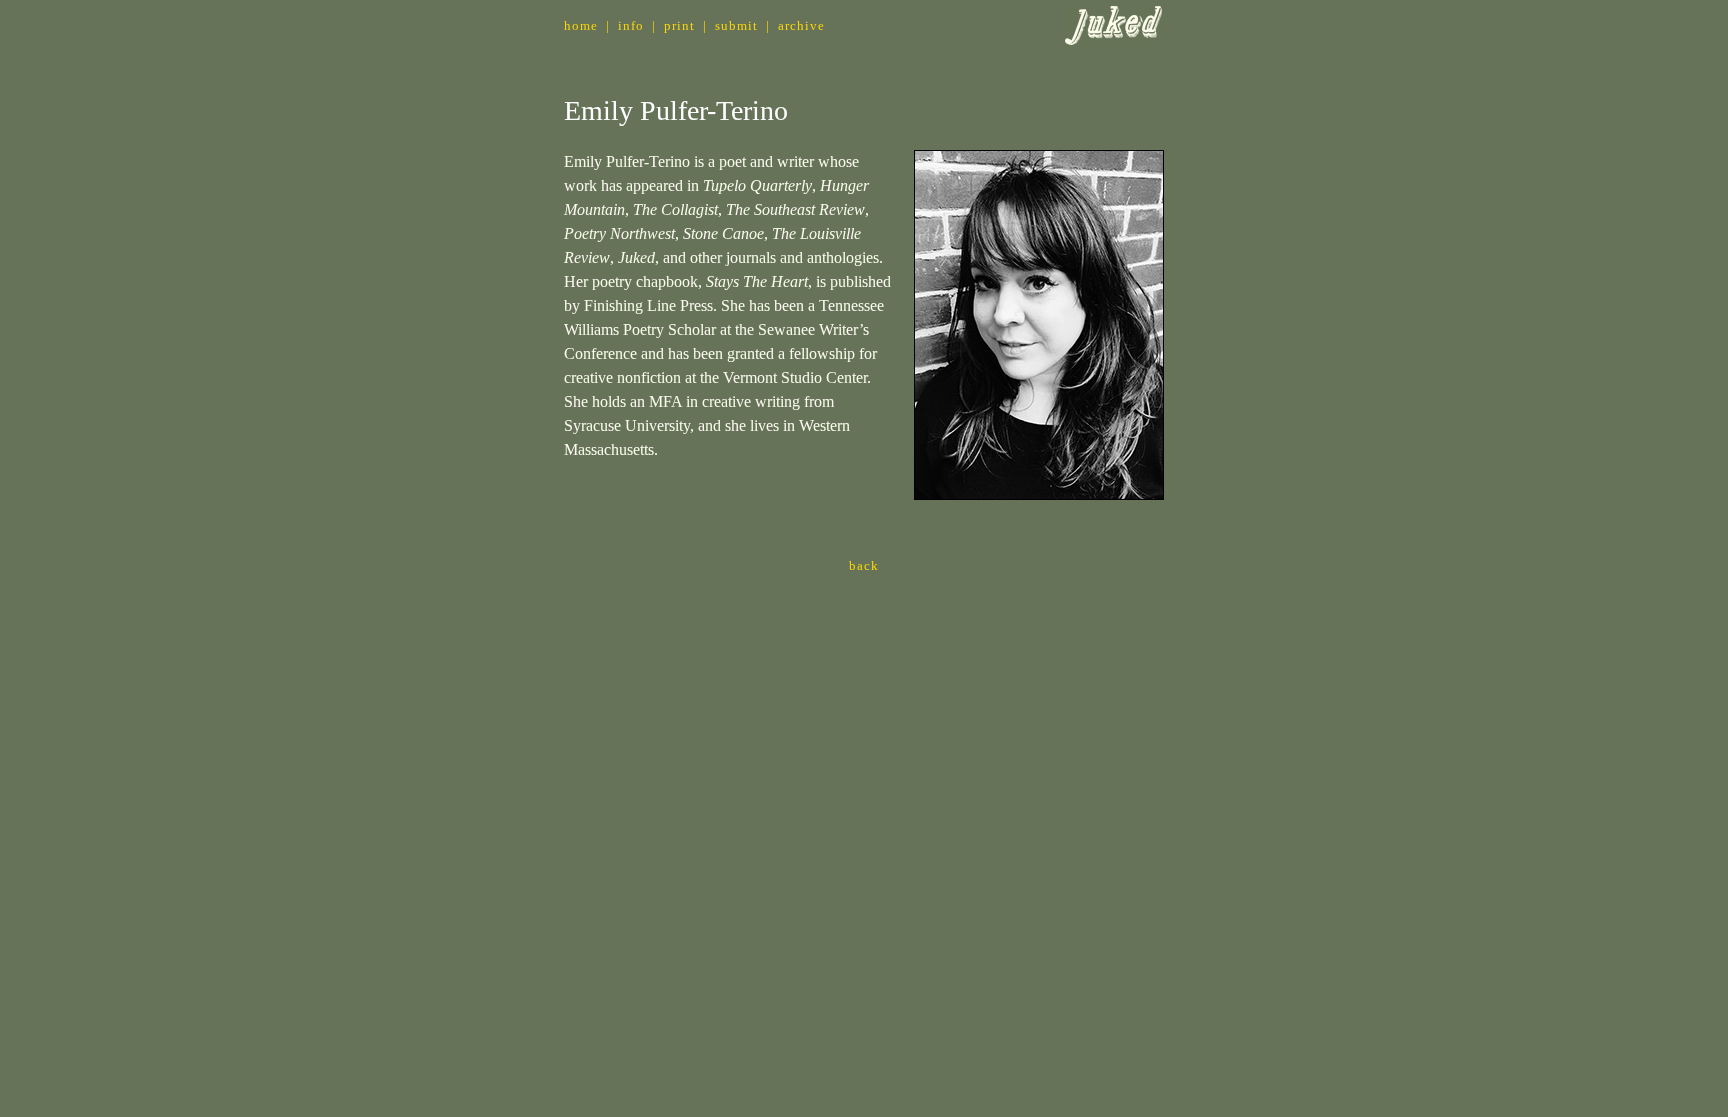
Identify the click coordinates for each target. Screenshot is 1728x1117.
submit (736, 25)
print (679, 25)
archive (801, 25)
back (864, 565)
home (581, 25)
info (631, 25)
